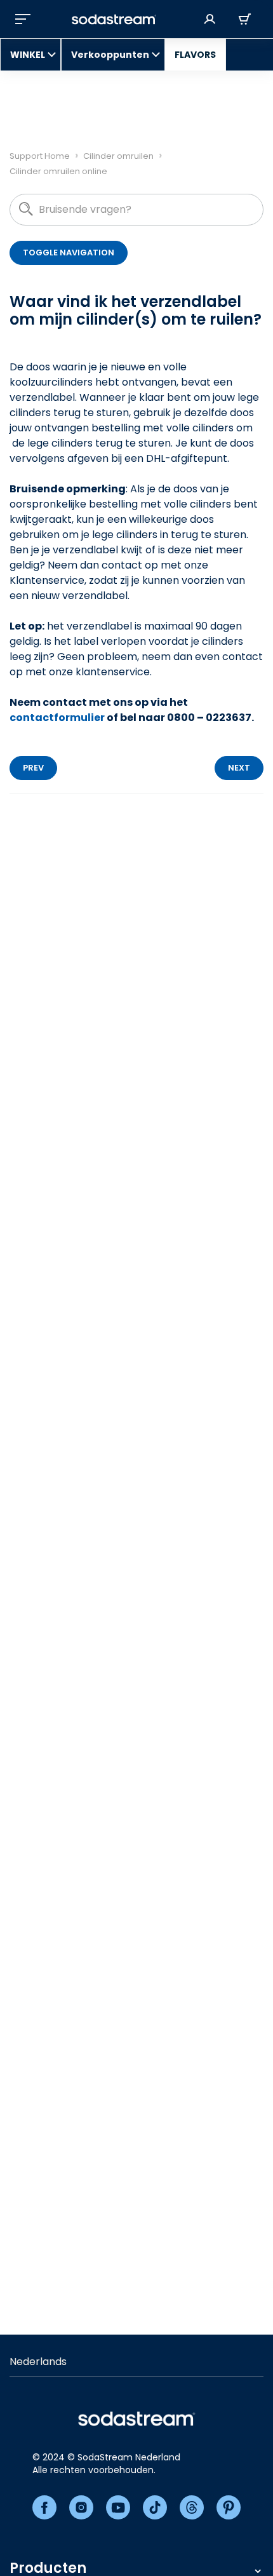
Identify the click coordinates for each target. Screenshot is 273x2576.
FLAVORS (195, 55)
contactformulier (57, 718)
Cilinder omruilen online (58, 171)
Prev (33, 768)
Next (239, 768)
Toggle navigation (69, 253)
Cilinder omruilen (118, 156)
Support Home (40, 156)
